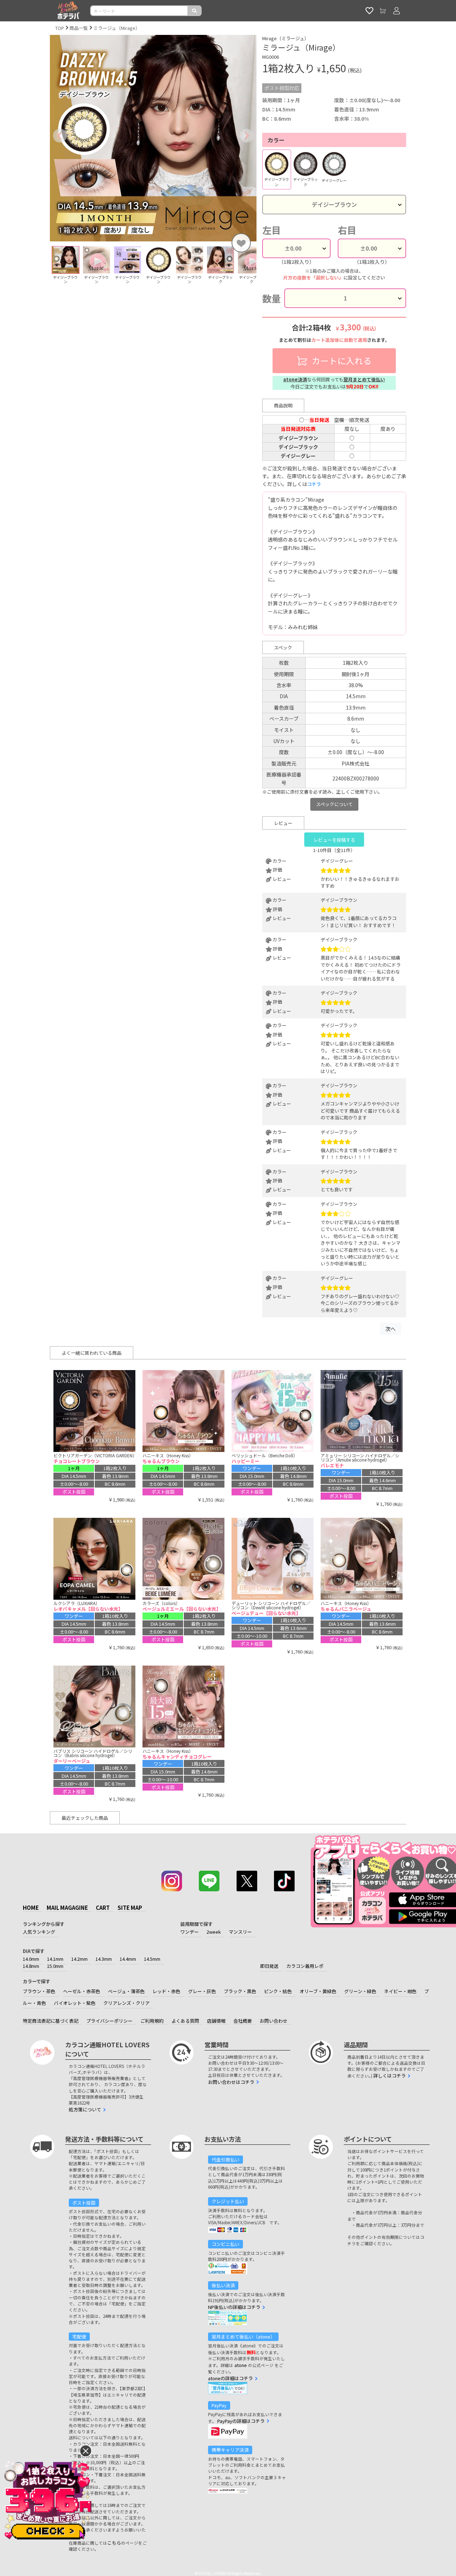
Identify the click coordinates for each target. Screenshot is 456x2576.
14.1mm (55, 1959)
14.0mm (31, 1959)
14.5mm (152, 1959)
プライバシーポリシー (109, 2021)
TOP (60, 28)
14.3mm (104, 1959)
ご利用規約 (152, 2021)
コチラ (314, 484)
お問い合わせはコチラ (231, 2082)
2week (214, 1932)
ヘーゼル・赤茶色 (82, 1991)
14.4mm (128, 1959)
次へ (390, 1329)
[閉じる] (86, 2451)
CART (103, 1908)
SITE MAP (130, 1908)
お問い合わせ (274, 2021)
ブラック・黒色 (240, 1991)
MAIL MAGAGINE (67, 1908)
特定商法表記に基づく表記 (51, 2021)
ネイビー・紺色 (400, 1991)
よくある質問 (185, 2021)
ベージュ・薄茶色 (126, 1991)
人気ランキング (39, 1932)
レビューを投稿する (334, 840)
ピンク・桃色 (278, 1991)
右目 (347, 230)
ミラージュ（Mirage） (117, 28)
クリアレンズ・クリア (126, 2003)
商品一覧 (79, 28)
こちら (114, 2543)
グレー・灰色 (202, 1991)
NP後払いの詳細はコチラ (234, 2307)
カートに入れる (341, 360)
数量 (271, 298)
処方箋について (85, 2109)
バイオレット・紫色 (75, 2003)
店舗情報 (216, 2021)
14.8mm (31, 1966)
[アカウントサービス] (397, 11)
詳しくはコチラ (390, 2076)
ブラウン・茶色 (39, 1991)
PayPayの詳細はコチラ (241, 2421)
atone (241, 2365)
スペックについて (334, 804)
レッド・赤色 (166, 1991)
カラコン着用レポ (305, 1966)
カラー (276, 140)
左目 (271, 230)
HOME (31, 1908)
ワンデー (190, 1932)
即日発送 (269, 1966)
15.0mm (55, 1966)
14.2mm (79, 1959)
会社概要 (243, 2021)
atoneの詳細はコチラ (230, 2378)
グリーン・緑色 (360, 1991)
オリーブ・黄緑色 (318, 1991)
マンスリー (240, 1932)
